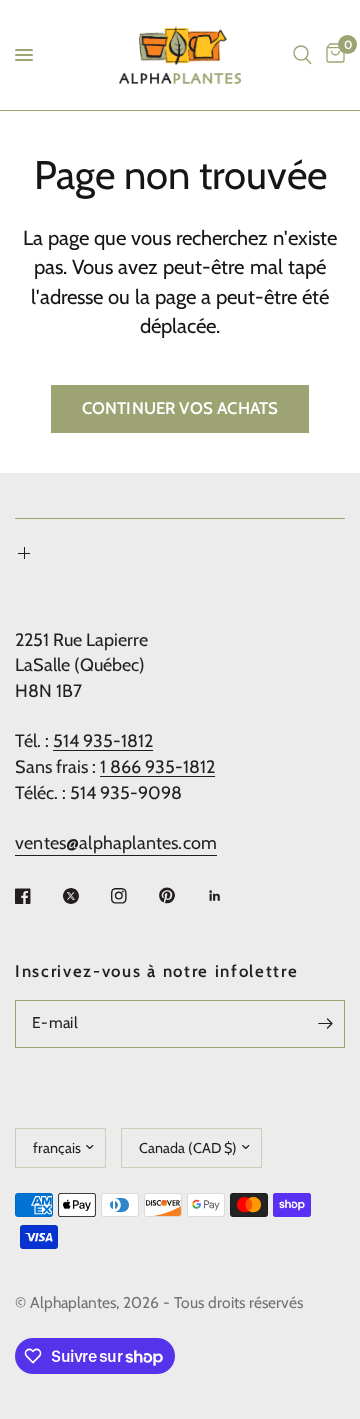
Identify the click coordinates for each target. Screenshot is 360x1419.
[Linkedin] (229, 896)
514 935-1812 (103, 741)
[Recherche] (302, 55)
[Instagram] (133, 896)
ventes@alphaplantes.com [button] (116, 843)
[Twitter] (85, 896)
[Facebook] (37, 896)
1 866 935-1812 (157, 767)
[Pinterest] (181, 895)
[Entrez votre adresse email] (325, 1024)
